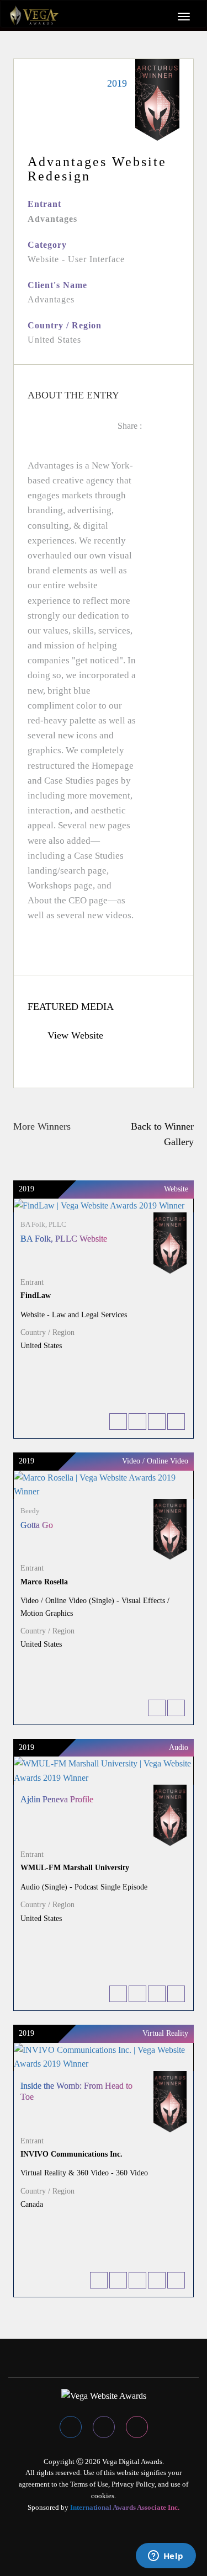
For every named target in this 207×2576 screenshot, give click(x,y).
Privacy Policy (133, 2484)
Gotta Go (37, 1525)
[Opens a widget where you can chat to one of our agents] (166, 2557)
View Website (74, 1035)
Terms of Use (89, 2484)
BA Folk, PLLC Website (64, 1239)
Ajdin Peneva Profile (57, 1799)
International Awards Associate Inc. (125, 2507)
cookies (103, 2496)
